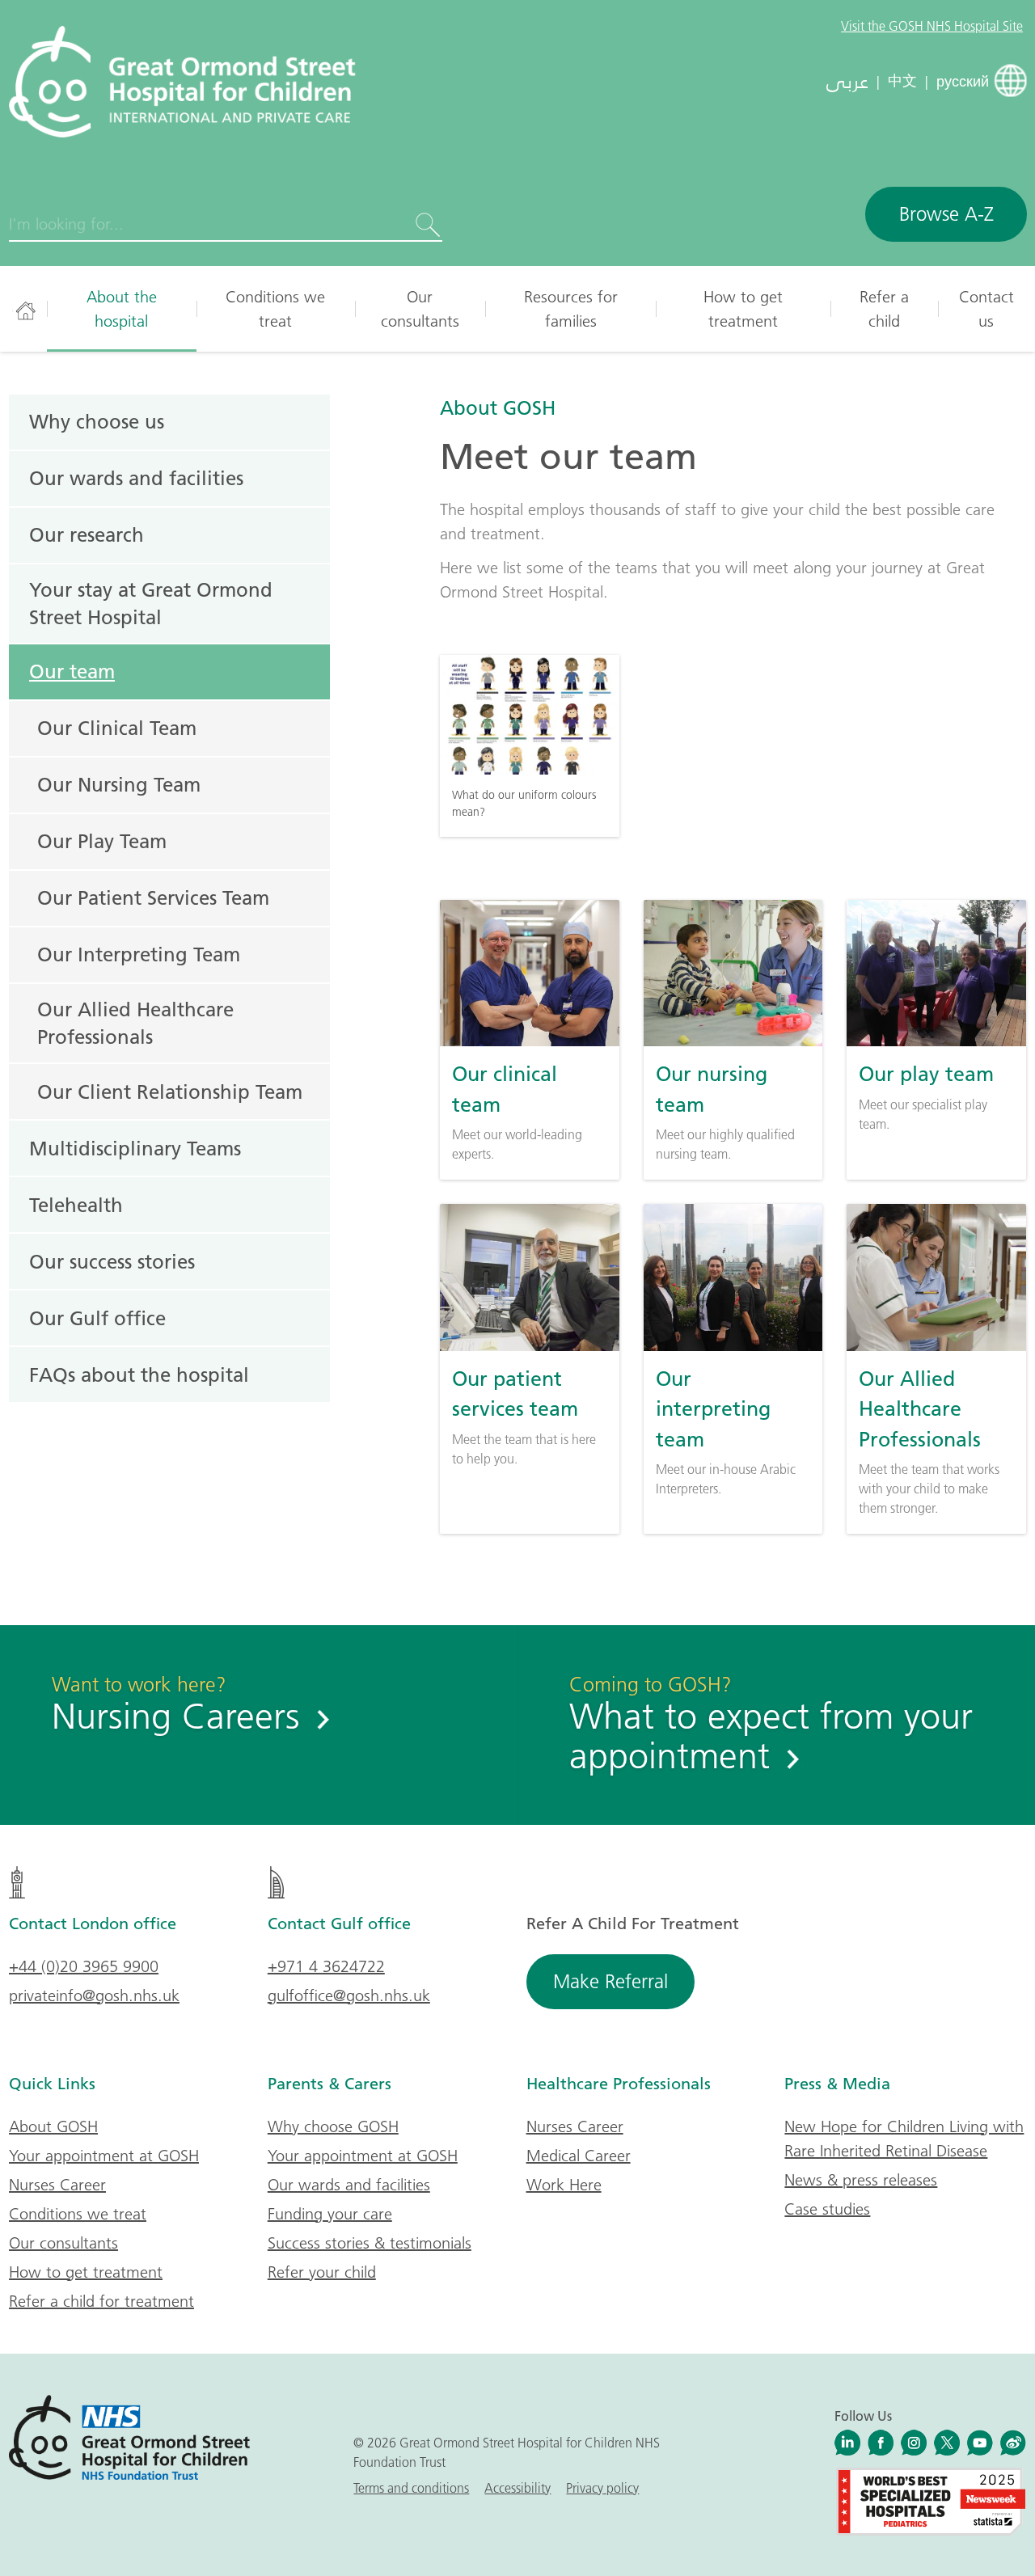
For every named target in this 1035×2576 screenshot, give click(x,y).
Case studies (827, 2209)
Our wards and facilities (136, 478)
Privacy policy (602, 2488)
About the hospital (122, 309)
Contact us (986, 309)
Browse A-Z (946, 214)
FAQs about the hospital (139, 1375)
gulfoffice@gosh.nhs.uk (349, 1995)
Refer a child (884, 309)
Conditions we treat (275, 309)
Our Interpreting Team (139, 954)
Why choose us (97, 421)
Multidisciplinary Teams (135, 1148)
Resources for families (571, 309)
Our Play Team (102, 841)
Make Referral (610, 1981)
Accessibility (517, 2488)
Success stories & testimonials (370, 2243)
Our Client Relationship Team (170, 1092)
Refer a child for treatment (101, 2301)
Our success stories (112, 1261)
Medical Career (579, 2156)
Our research (87, 534)
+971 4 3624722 (326, 1966)
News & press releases (861, 2180)
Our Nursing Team (119, 784)
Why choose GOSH (333, 2126)
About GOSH (498, 408)
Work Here (564, 2185)
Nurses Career (57, 2185)
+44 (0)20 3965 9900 (84, 1966)
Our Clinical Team (117, 728)
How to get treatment (743, 309)
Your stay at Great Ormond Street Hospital (151, 603)
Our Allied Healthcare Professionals (135, 1023)
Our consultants (420, 309)
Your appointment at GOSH (104, 2156)
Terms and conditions (411, 2488)
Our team (72, 671)
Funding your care (330, 2214)
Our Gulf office (97, 1318)
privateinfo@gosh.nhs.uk (94, 1995)
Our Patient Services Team (153, 897)
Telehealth (76, 1205)
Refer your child (322, 2272)
